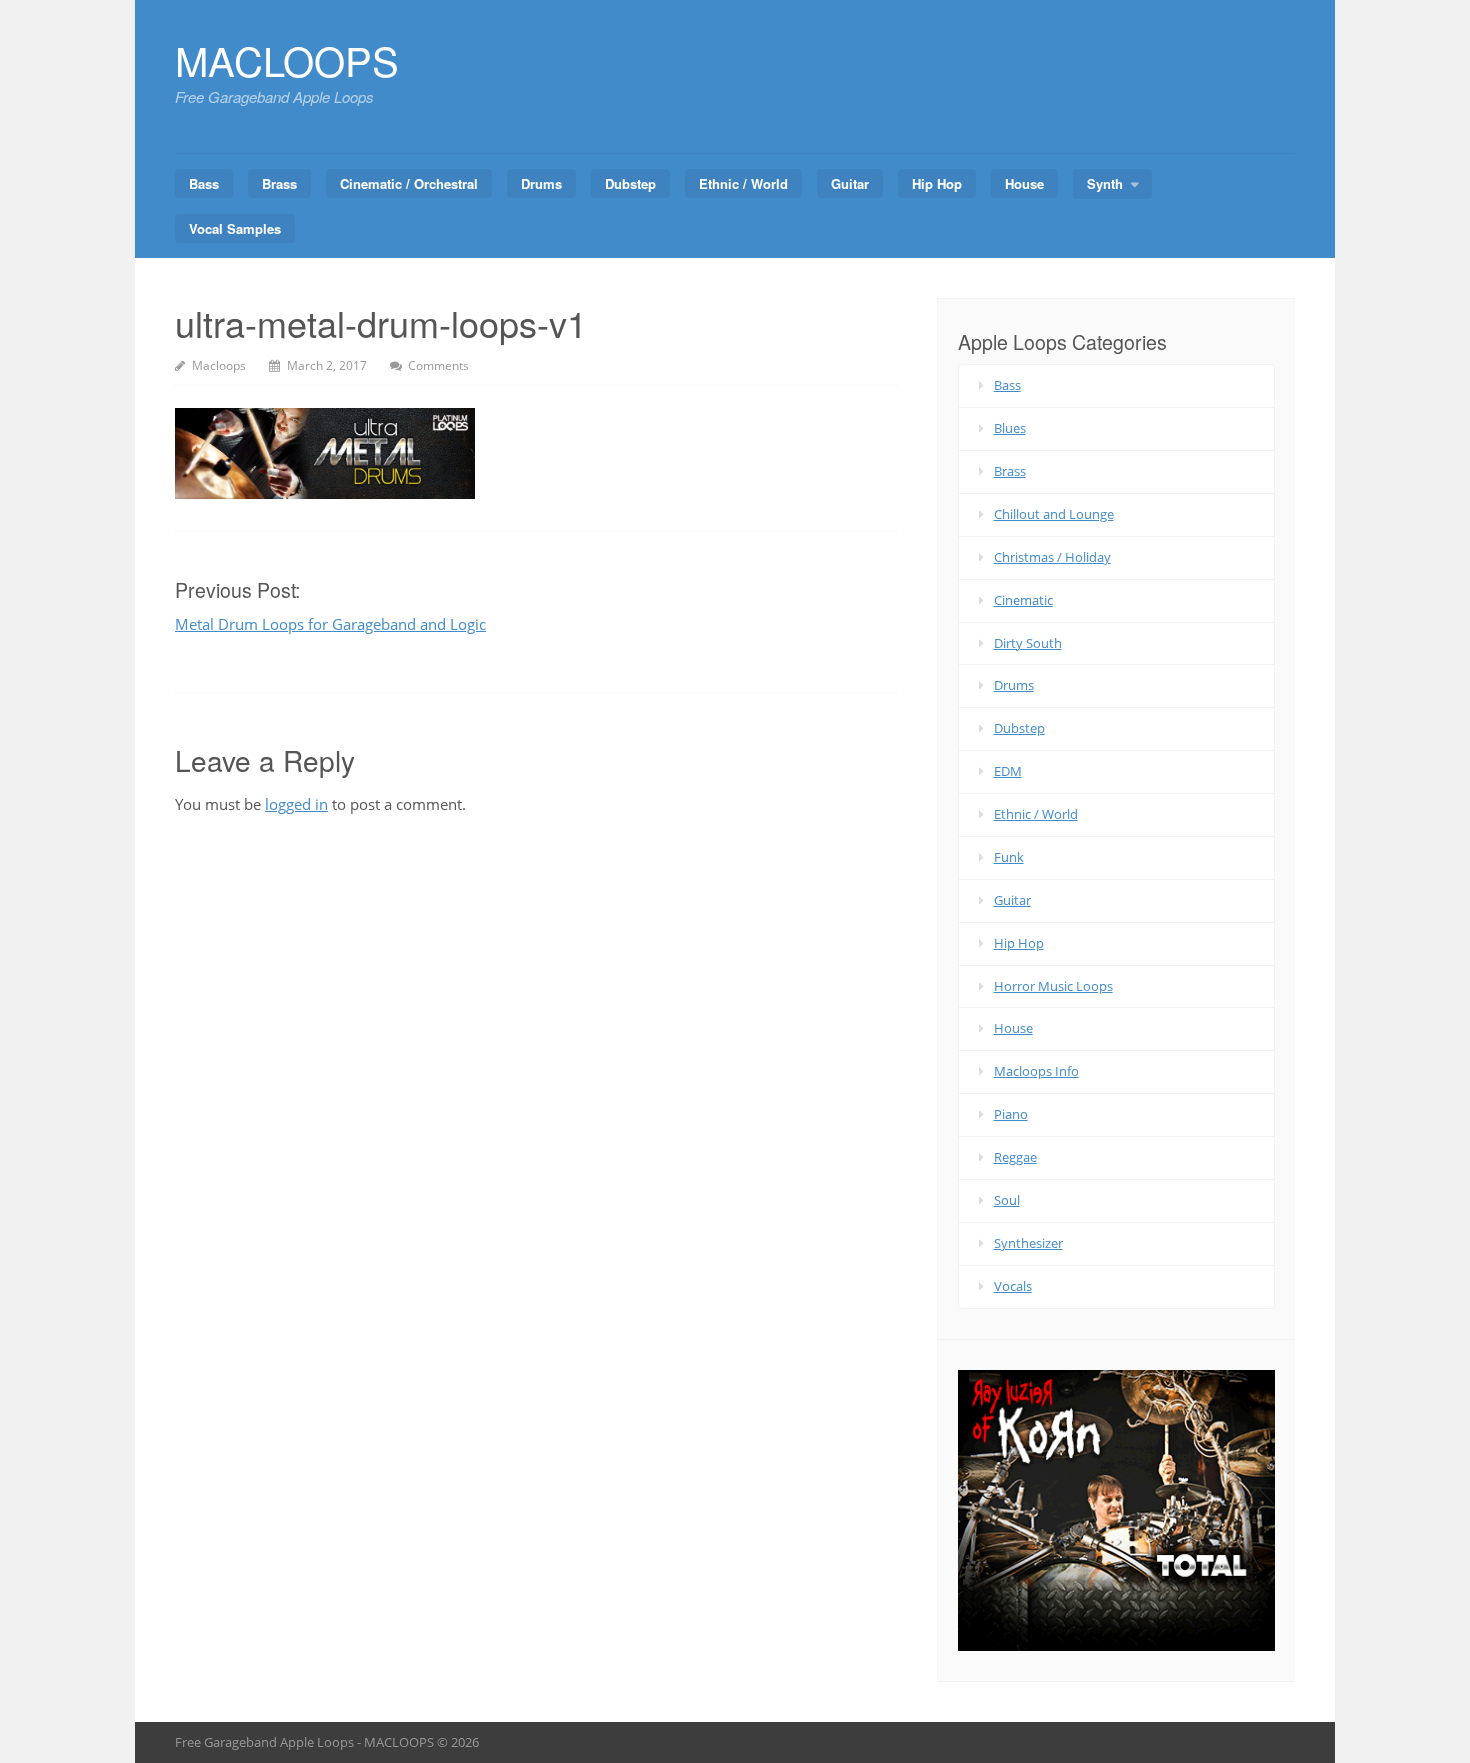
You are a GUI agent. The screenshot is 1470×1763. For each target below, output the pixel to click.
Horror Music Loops (1053, 986)
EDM (1008, 771)
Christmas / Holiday (1052, 557)
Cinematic (1023, 600)
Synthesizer (1028, 1243)
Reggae (1015, 1157)
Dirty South (1028, 643)
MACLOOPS (287, 59)
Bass (204, 183)
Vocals (1013, 1286)
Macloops (219, 365)
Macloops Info (1036, 1071)
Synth (1105, 183)
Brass (279, 183)
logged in (296, 804)
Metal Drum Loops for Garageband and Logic (330, 624)
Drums (541, 183)
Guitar (850, 183)
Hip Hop (937, 183)
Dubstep (630, 183)
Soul (1007, 1200)
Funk (1009, 857)
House (1024, 183)
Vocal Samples (235, 228)
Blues (1010, 428)
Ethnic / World (743, 183)
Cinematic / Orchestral (409, 183)
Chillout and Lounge (1054, 514)
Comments (438, 365)
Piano (1011, 1114)
